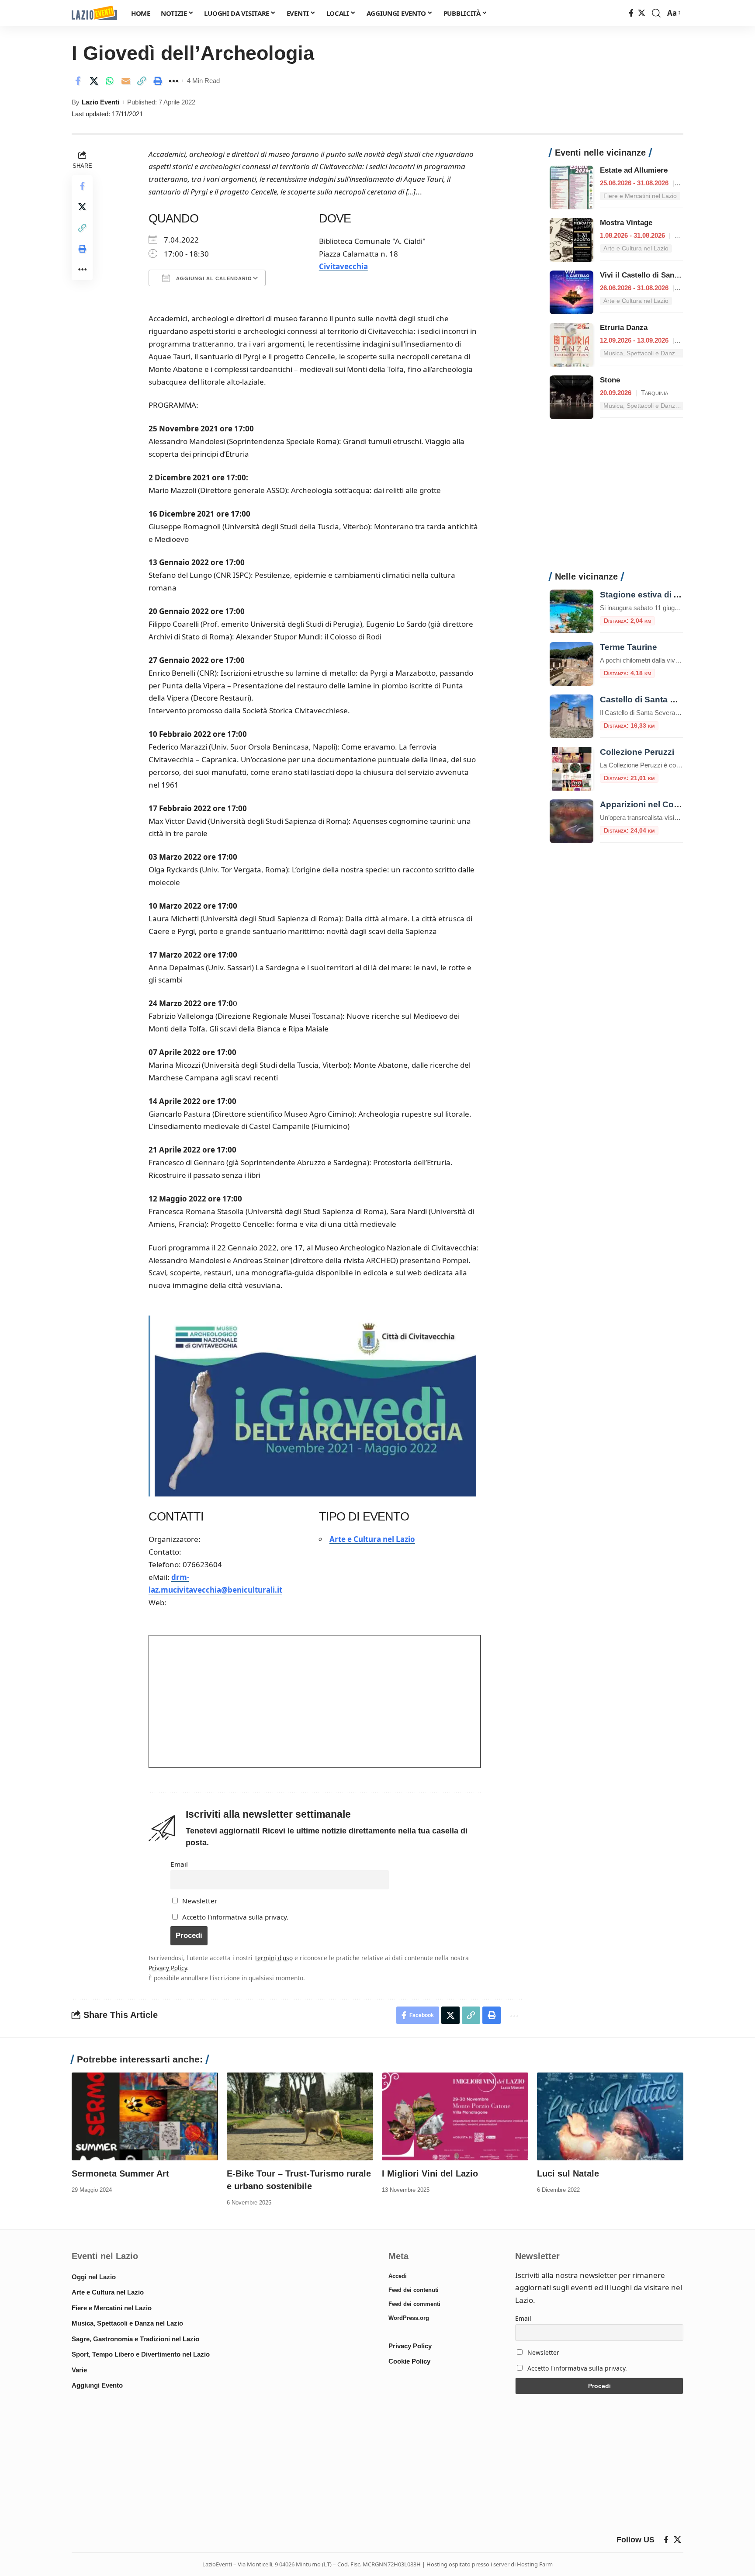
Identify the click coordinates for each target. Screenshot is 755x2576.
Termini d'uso (274, 1958)
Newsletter (199, 1901)
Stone (610, 380)
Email (179, 1864)
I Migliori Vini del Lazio (430, 2173)
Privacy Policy (168, 1968)
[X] (642, 13)
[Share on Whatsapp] (110, 81)
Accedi (398, 2276)
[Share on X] (94, 81)
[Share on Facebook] (78, 81)
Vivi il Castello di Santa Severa (653, 275)
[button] (656, 13)
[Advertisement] (616, 500)
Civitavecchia (343, 266)
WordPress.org (409, 2318)
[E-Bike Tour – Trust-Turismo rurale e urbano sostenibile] (300, 2116)
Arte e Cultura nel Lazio (372, 1539)
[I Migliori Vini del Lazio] (455, 2116)
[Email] (126, 81)
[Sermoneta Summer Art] (145, 2116)
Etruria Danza (624, 328)
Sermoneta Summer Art (120, 2173)
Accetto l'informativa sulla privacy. (235, 1917)
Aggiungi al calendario (213, 278)
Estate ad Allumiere (634, 170)
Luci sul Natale (568, 2173)
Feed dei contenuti (414, 2290)
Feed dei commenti (414, 2304)
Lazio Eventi (100, 102)
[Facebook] (631, 13)
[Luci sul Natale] (610, 2116)
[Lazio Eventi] (94, 13)
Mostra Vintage (626, 223)
